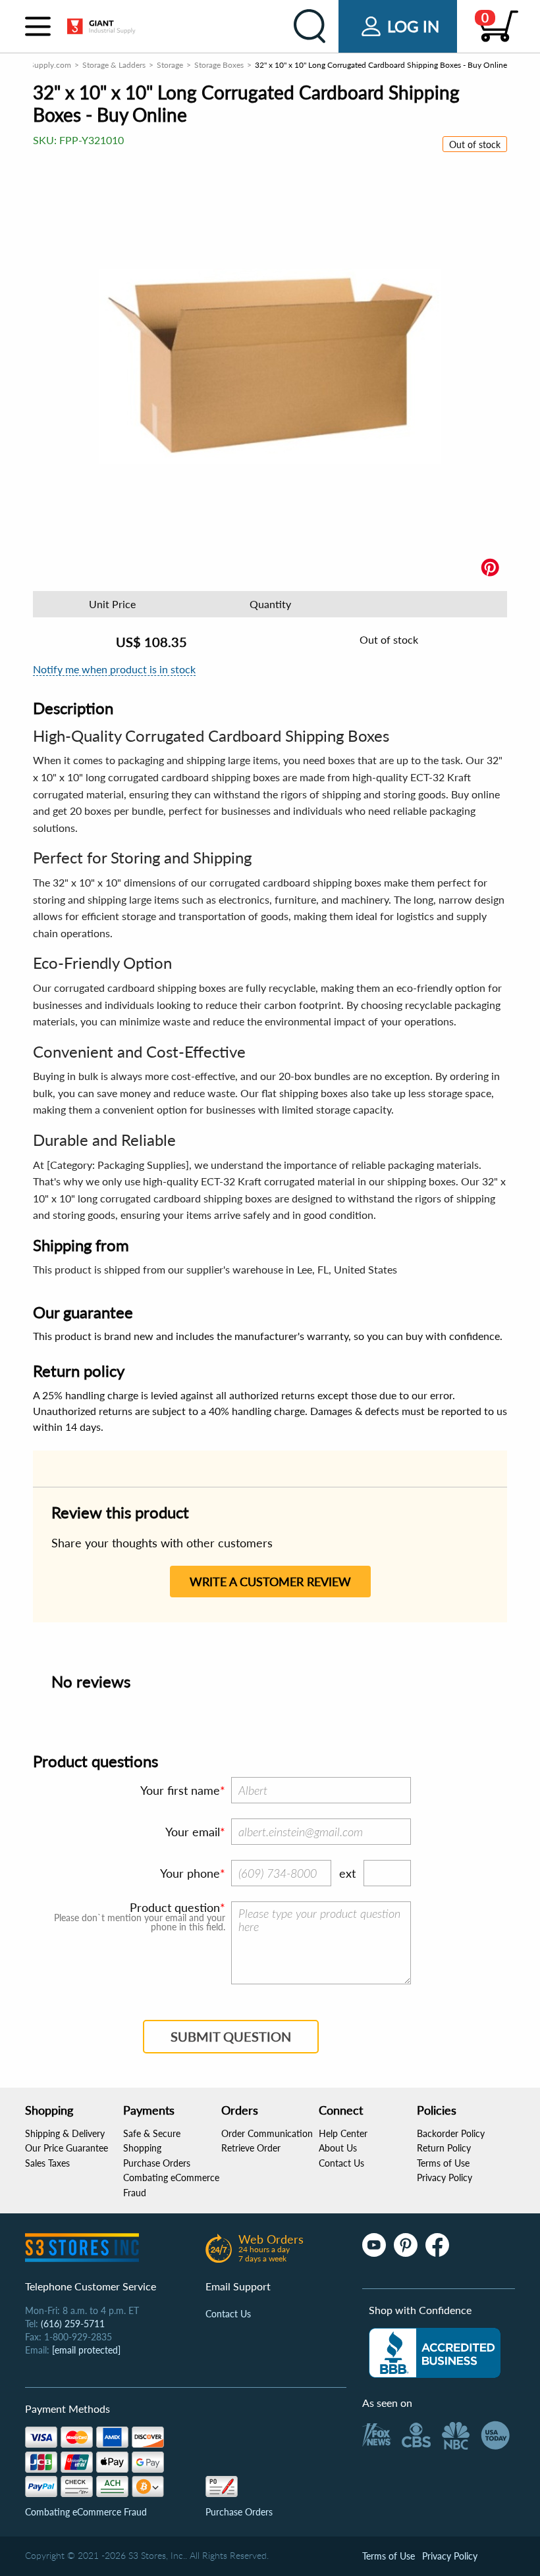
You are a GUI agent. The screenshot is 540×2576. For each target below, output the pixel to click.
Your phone (190, 1873)
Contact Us (341, 2163)
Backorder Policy (451, 2133)
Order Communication (267, 2133)
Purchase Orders (157, 2163)
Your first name (180, 1790)
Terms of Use (443, 2163)
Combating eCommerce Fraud (86, 2512)
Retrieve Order (251, 2148)
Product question (175, 1907)
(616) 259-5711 (73, 2324)
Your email (193, 1832)
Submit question (231, 2036)
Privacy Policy (445, 2177)
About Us (338, 2148)
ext (347, 1873)
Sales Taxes (47, 2163)
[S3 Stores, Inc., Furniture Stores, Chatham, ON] (435, 2353)
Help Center (343, 2133)
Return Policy (444, 2148)
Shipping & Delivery (65, 2133)
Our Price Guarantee (67, 2148)
